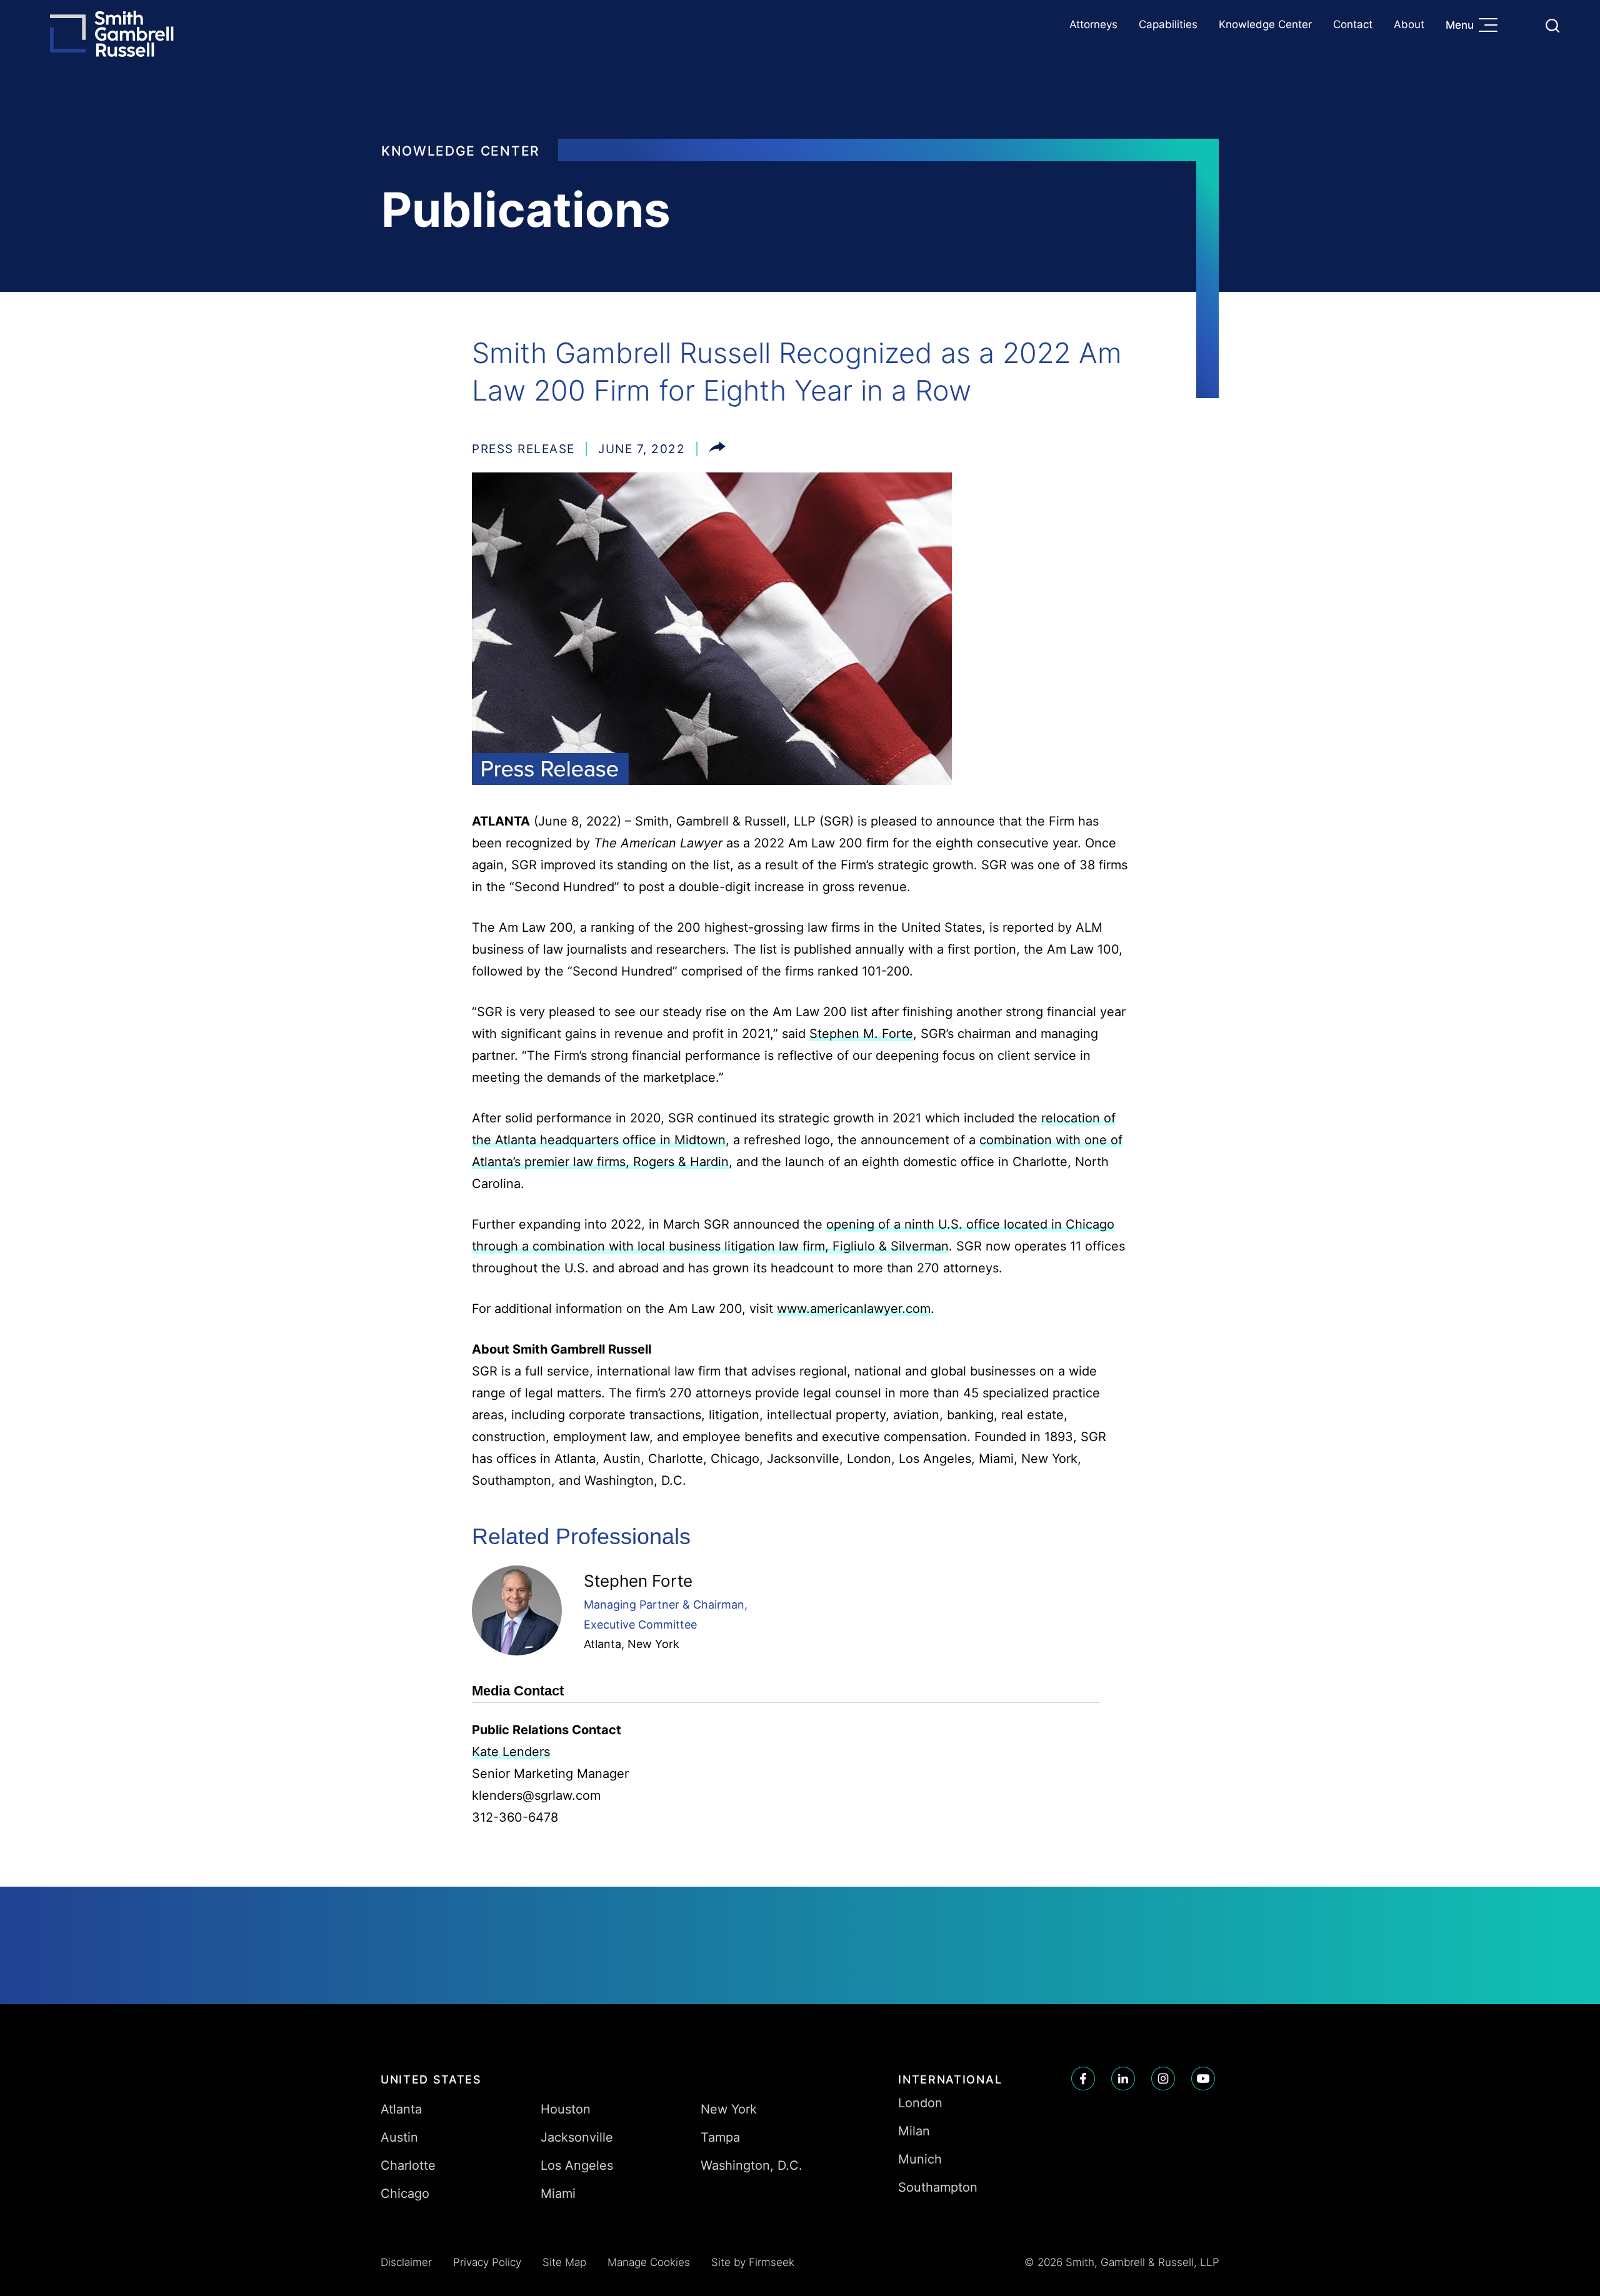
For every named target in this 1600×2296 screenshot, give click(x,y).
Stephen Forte (638, 1581)
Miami (558, 2194)
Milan (914, 2131)
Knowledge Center (1265, 24)
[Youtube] (1203, 2079)
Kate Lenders (511, 1752)
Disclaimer (406, 2262)
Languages (1523, 25)
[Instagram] (1163, 2079)
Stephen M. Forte (861, 1034)
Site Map (564, 2262)
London (920, 2103)
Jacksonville (577, 2137)
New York (653, 1644)
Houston (566, 2109)
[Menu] (1491, 26)
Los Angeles (577, 2165)
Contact (1353, 24)
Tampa (720, 2137)
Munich (920, 2159)
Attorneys (1093, 24)
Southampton (938, 2187)
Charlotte (408, 2165)
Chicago (405, 2194)
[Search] (1552, 26)
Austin (399, 2137)
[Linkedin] (1123, 2079)
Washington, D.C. (752, 2165)
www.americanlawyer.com (854, 1309)
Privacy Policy (487, 2262)
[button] (717, 449)
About (1409, 24)
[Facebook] (1083, 2079)
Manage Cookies (649, 2262)
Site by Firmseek (753, 2262)
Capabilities (1168, 24)
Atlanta (602, 1644)
